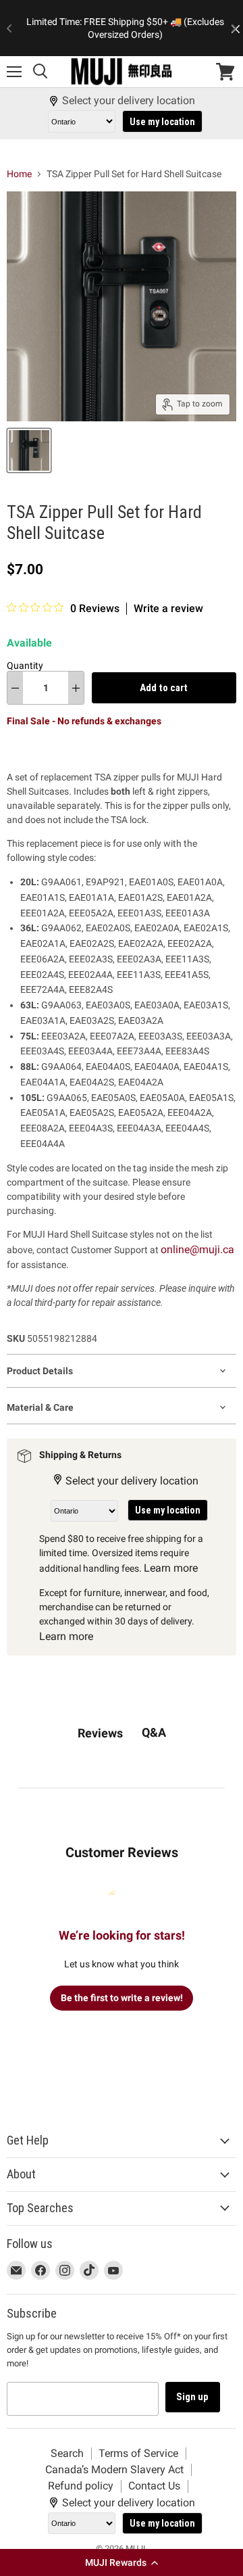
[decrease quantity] (15, 688)
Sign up (193, 2397)
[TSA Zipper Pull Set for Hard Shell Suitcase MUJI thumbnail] (29, 450)
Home (19, 174)
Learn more (171, 1568)
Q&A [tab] (154, 1732)
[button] (122, 2562)
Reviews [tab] (100, 1733)
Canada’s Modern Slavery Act (114, 2469)
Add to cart (164, 688)
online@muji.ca (197, 1249)
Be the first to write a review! (122, 1998)
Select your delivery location (129, 101)
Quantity (25, 665)
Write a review (168, 609)
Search (67, 2453)
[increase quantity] (76, 688)
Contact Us (154, 2486)
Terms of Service (138, 2453)
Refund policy (81, 2486)
